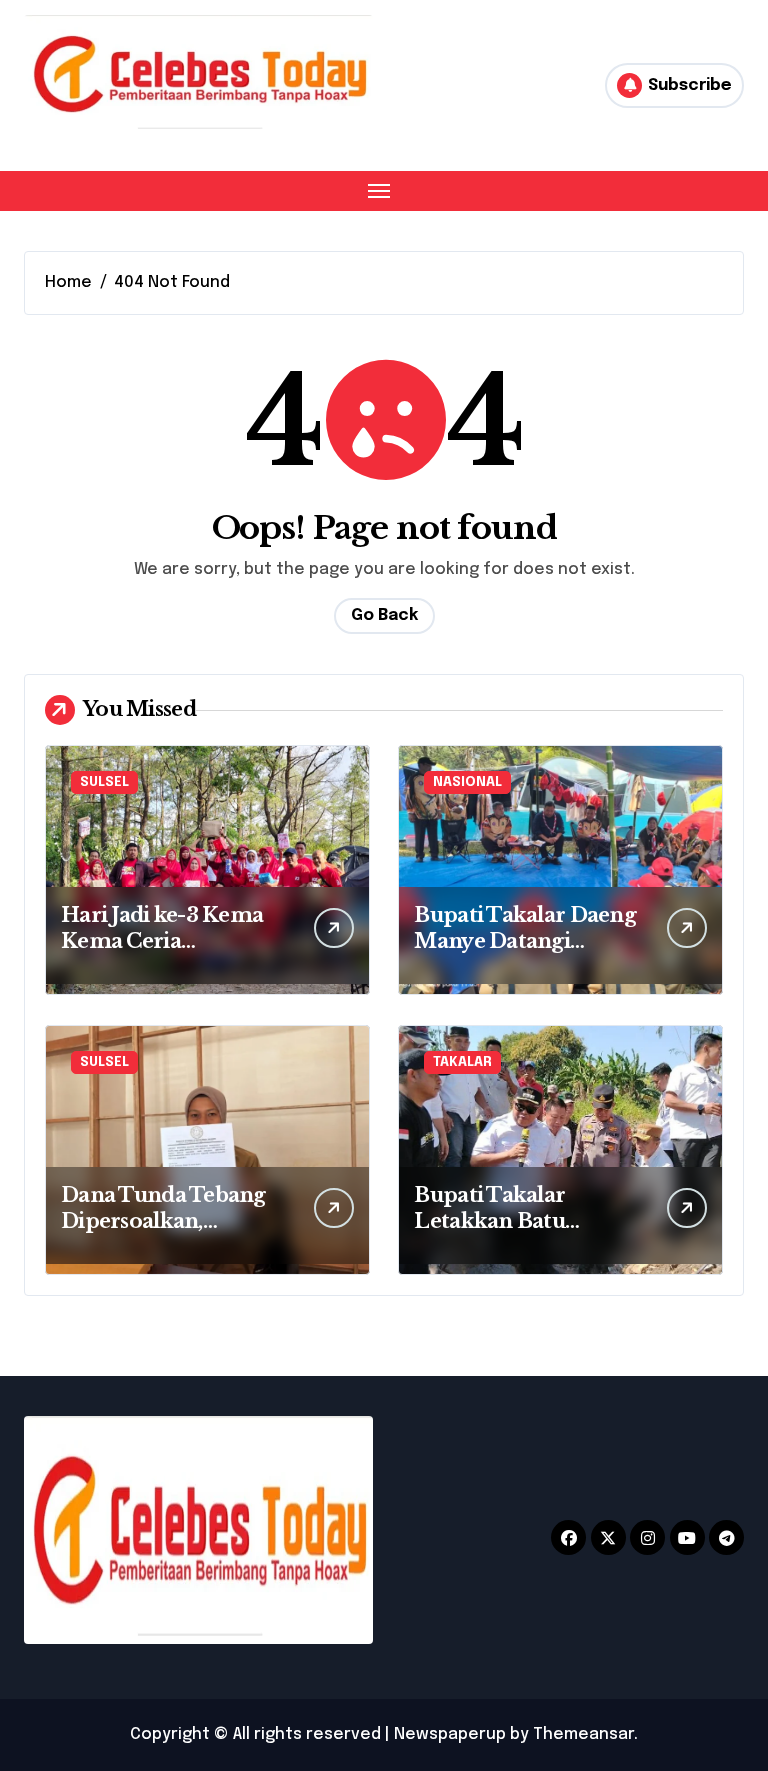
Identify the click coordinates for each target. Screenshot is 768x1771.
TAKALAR (462, 1062)
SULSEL (104, 782)
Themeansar (583, 1734)
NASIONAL (467, 782)
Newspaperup (450, 1734)
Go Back (384, 615)
